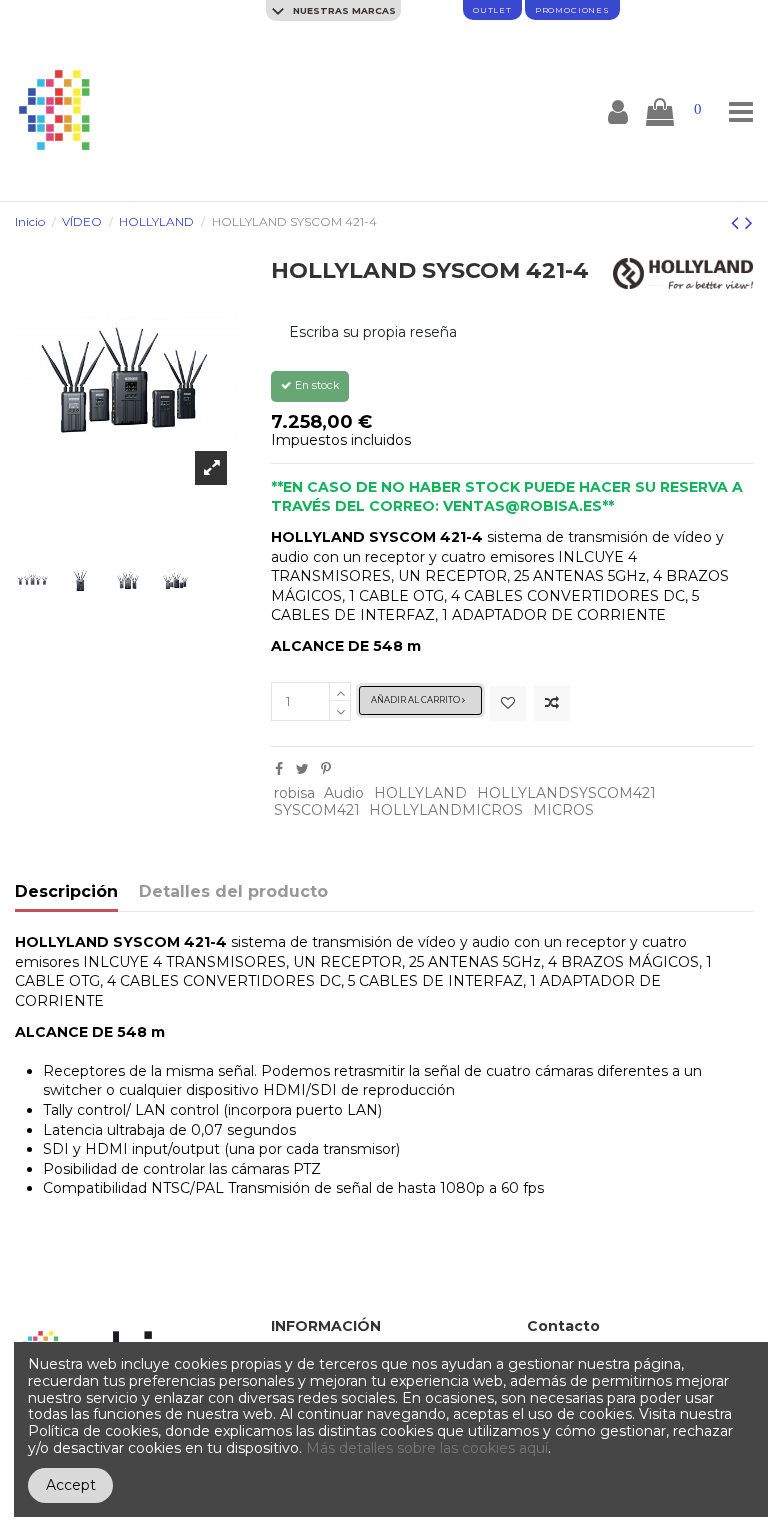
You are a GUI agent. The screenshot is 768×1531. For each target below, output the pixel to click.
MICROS (563, 810)
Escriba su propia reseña (373, 332)
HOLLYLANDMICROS (446, 810)
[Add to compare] (552, 703)
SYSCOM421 (317, 810)
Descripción (66, 892)
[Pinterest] (326, 769)
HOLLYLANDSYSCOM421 (566, 793)
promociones (572, 10)
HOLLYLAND (420, 793)
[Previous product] (738, 222)
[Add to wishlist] (508, 703)
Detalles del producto (233, 892)
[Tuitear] (302, 769)
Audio (344, 793)
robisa (294, 793)
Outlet (492, 10)
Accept (71, 1485)
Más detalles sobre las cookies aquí (427, 1448)
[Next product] (749, 222)
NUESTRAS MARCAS (343, 10)
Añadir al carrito (416, 700)
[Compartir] (279, 769)
